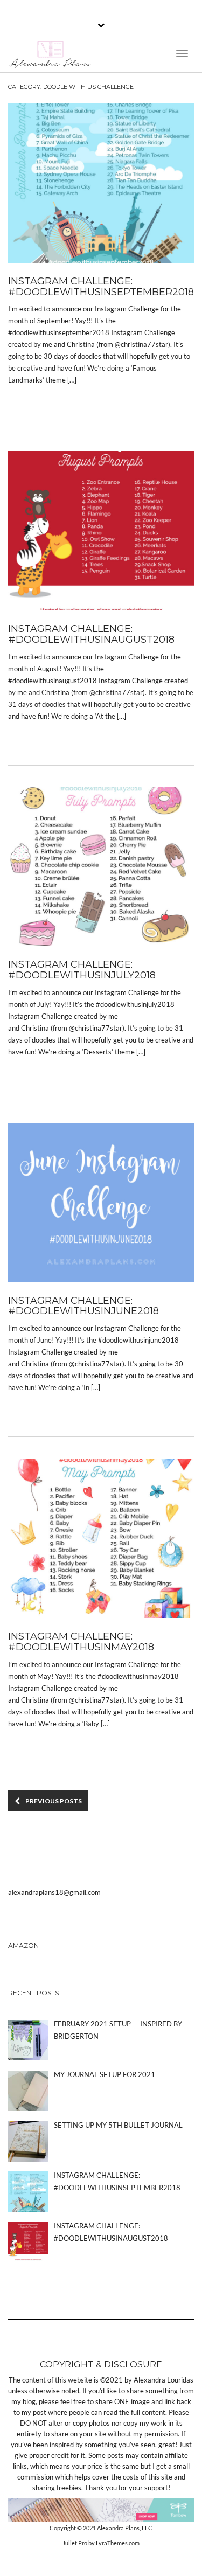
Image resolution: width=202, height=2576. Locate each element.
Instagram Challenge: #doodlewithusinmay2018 (81, 1642)
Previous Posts (54, 1801)
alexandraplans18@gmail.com (54, 1892)
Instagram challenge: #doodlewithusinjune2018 (83, 1306)
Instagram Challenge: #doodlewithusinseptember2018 (101, 287)
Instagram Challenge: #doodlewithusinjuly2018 (82, 970)
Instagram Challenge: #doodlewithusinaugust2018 (91, 634)
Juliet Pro (75, 2543)
